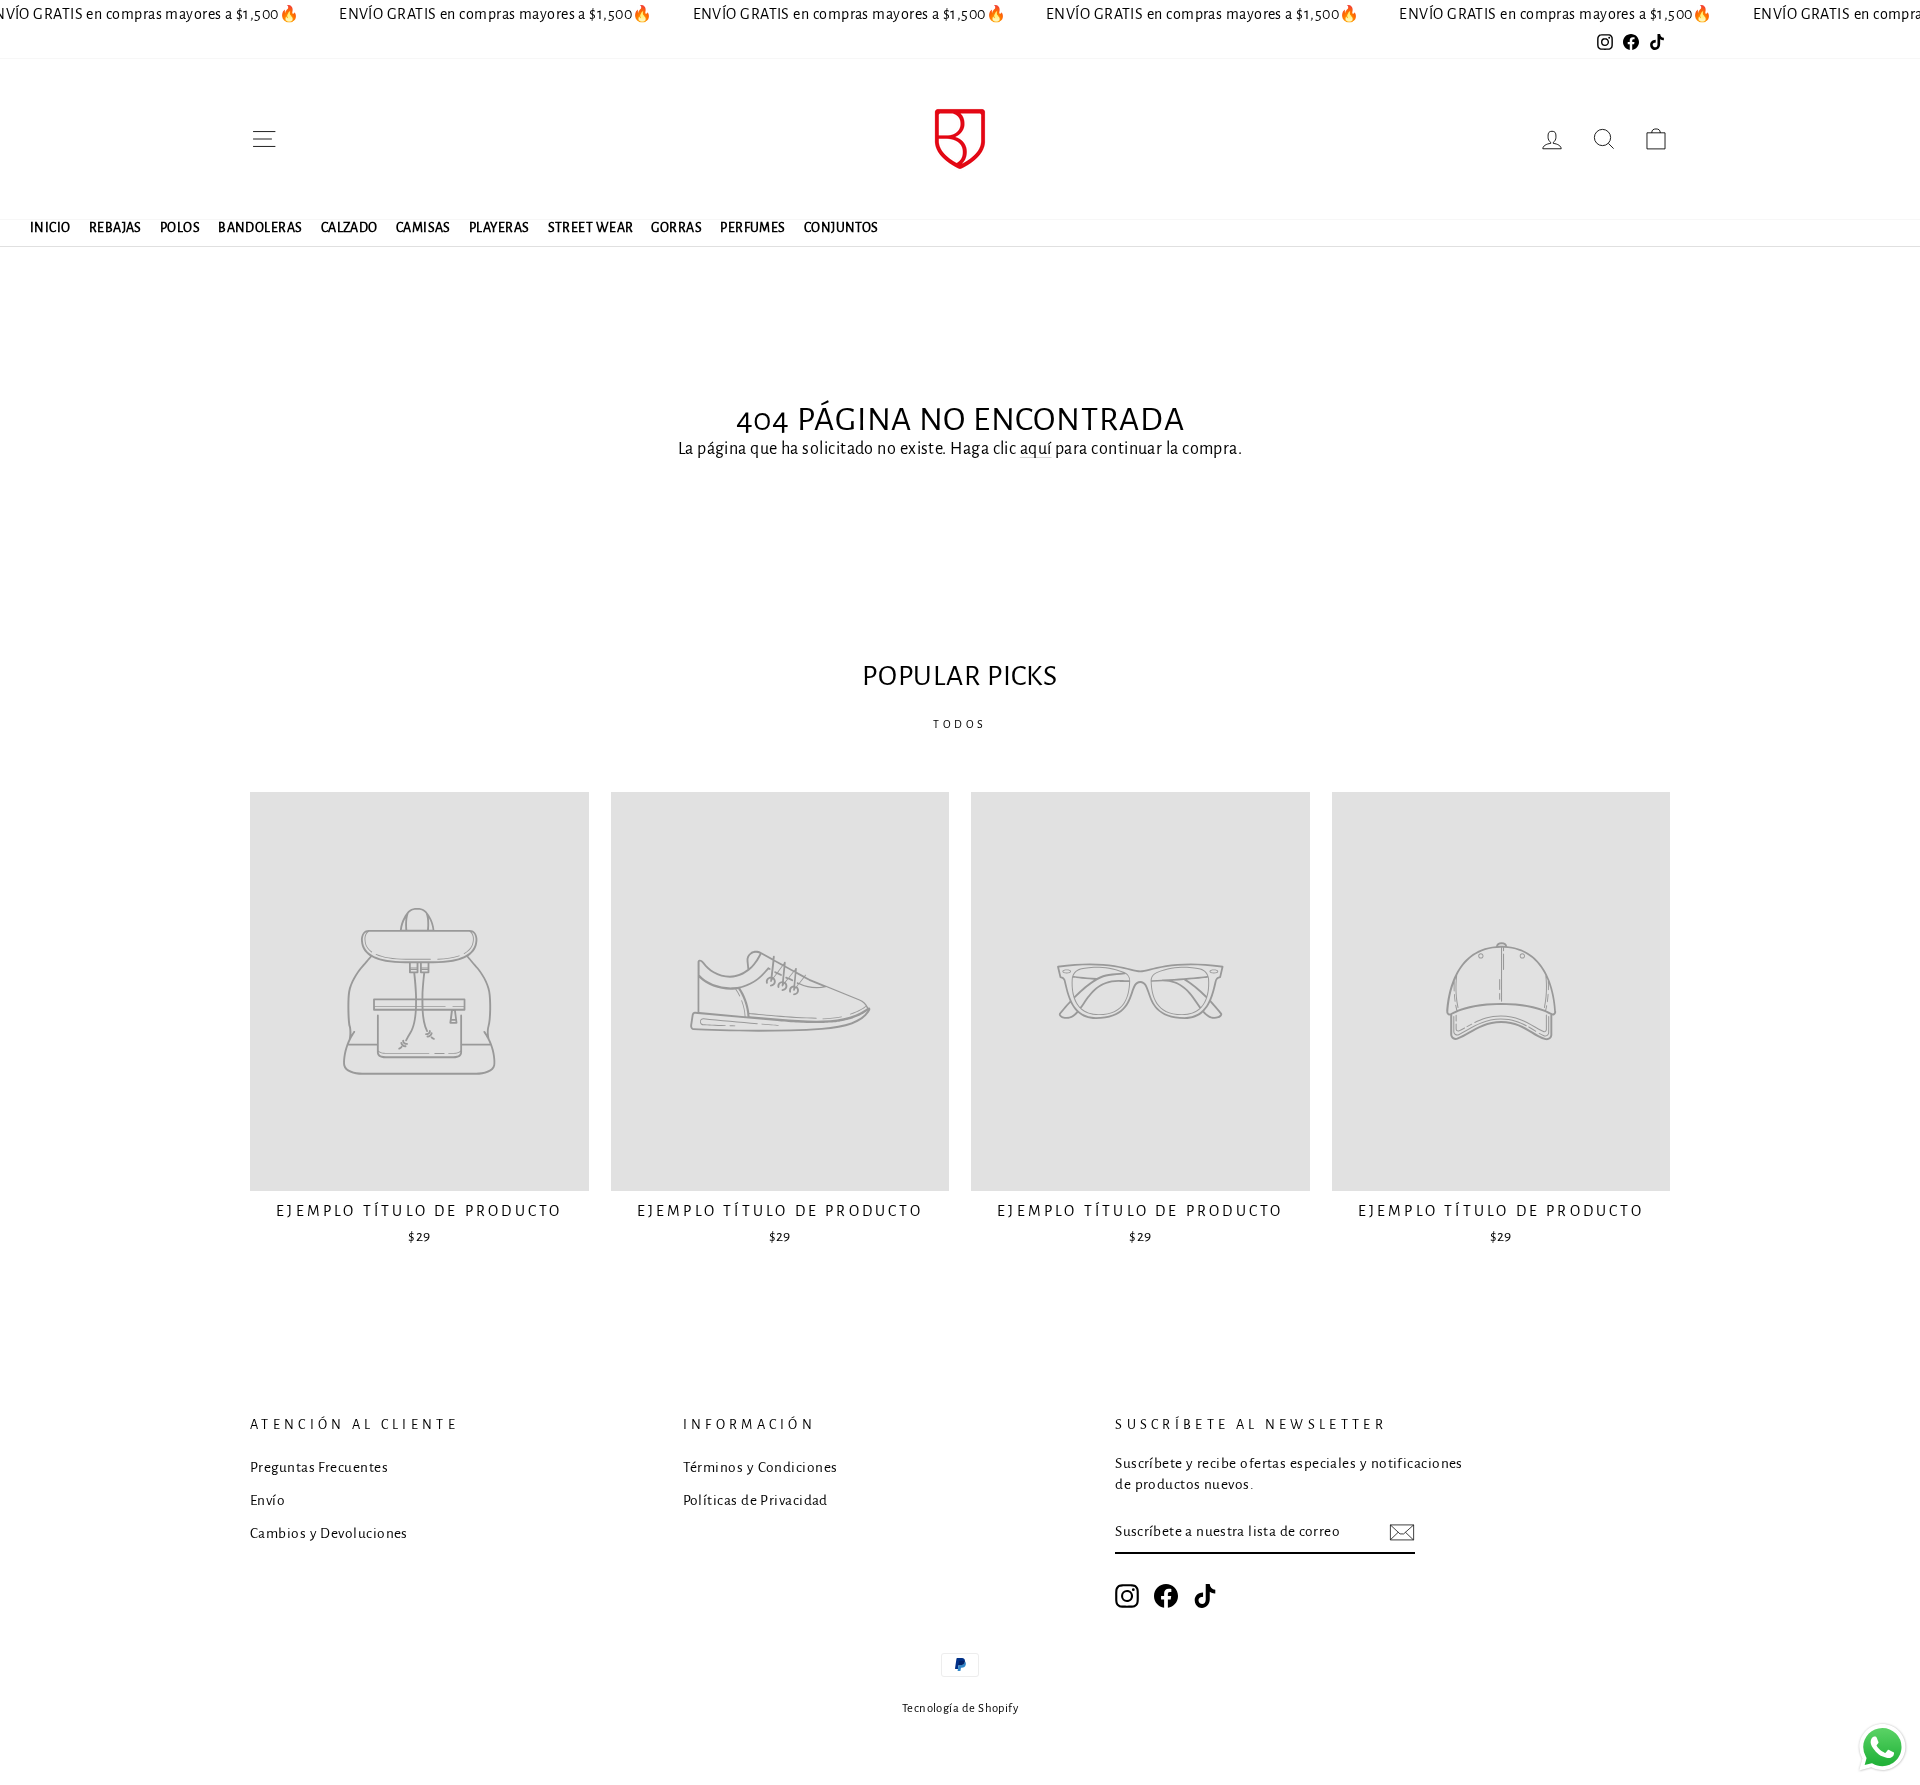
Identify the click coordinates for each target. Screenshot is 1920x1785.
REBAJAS (115, 228)
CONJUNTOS (841, 228)
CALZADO (349, 228)
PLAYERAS (499, 228)
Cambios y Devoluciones (329, 1533)
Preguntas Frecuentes (319, 1467)
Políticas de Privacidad (755, 1500)
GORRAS (676, 228)
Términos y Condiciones (760, 1467)
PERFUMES (753, 228)
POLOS (180, 228)
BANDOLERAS (260, 228)
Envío (267, 1500)
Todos (960, 724)
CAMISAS (423, 228)
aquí (1036, 449)
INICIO (50, 228)
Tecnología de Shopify (960, 1708)
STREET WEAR (591, 228)
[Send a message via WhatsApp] (1882, 1747)
